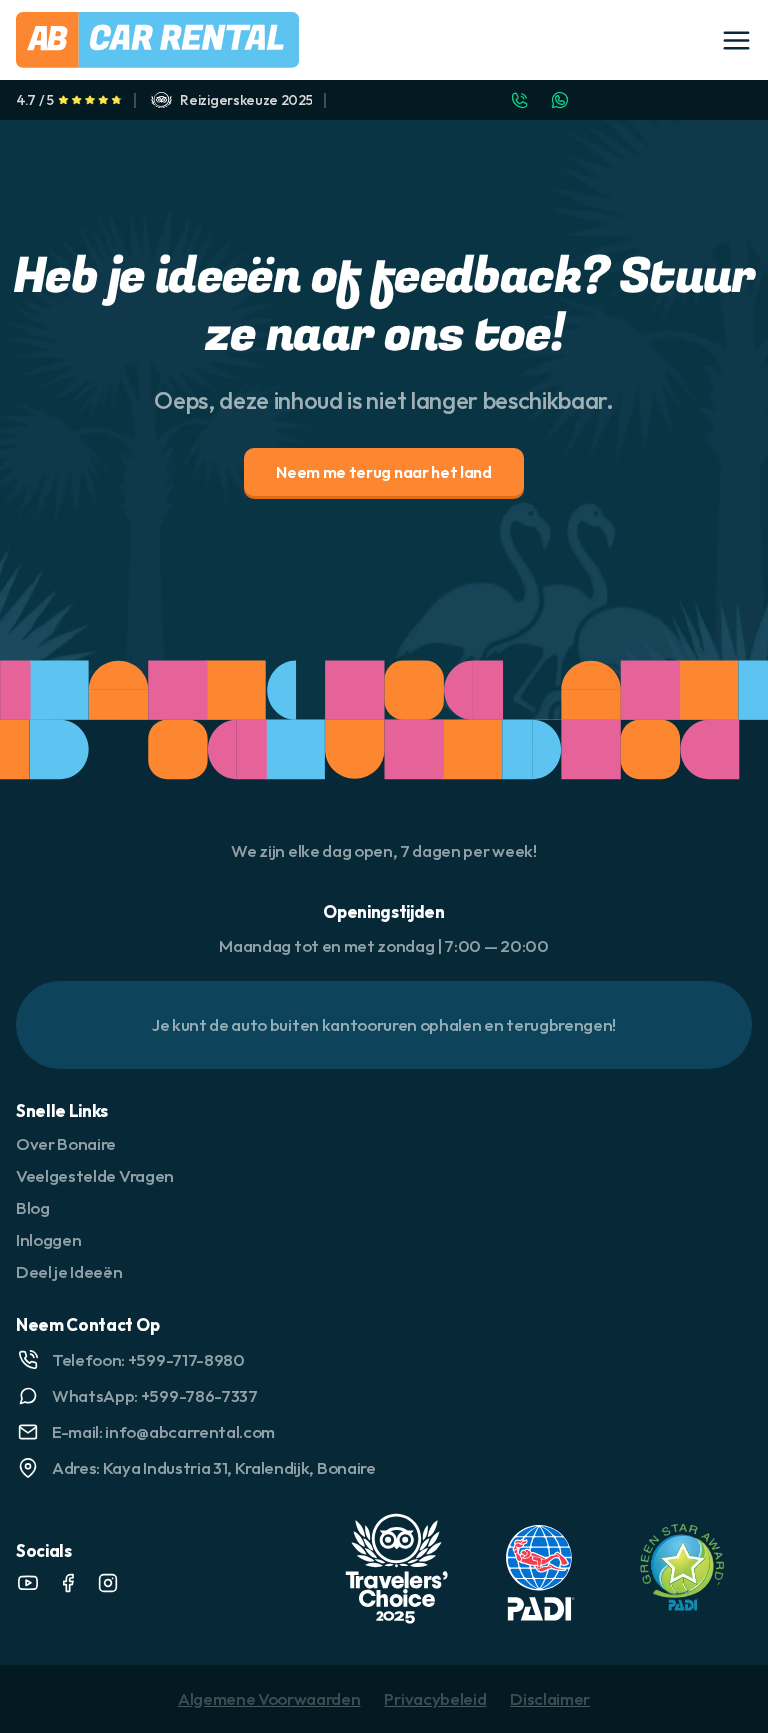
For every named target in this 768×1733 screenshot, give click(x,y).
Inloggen (48, 1239)
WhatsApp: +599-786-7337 (155, 1395)
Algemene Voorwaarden (269, 1698)
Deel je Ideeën (69, 1271)
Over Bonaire (66, 1143)
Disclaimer (550, 1698)
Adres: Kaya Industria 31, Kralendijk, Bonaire (214, 1467)
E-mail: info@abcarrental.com (163, 1431)
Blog (33, 1207)
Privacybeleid (435, 1698)
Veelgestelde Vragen (95, 1175)
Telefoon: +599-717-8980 (148, 1359)
